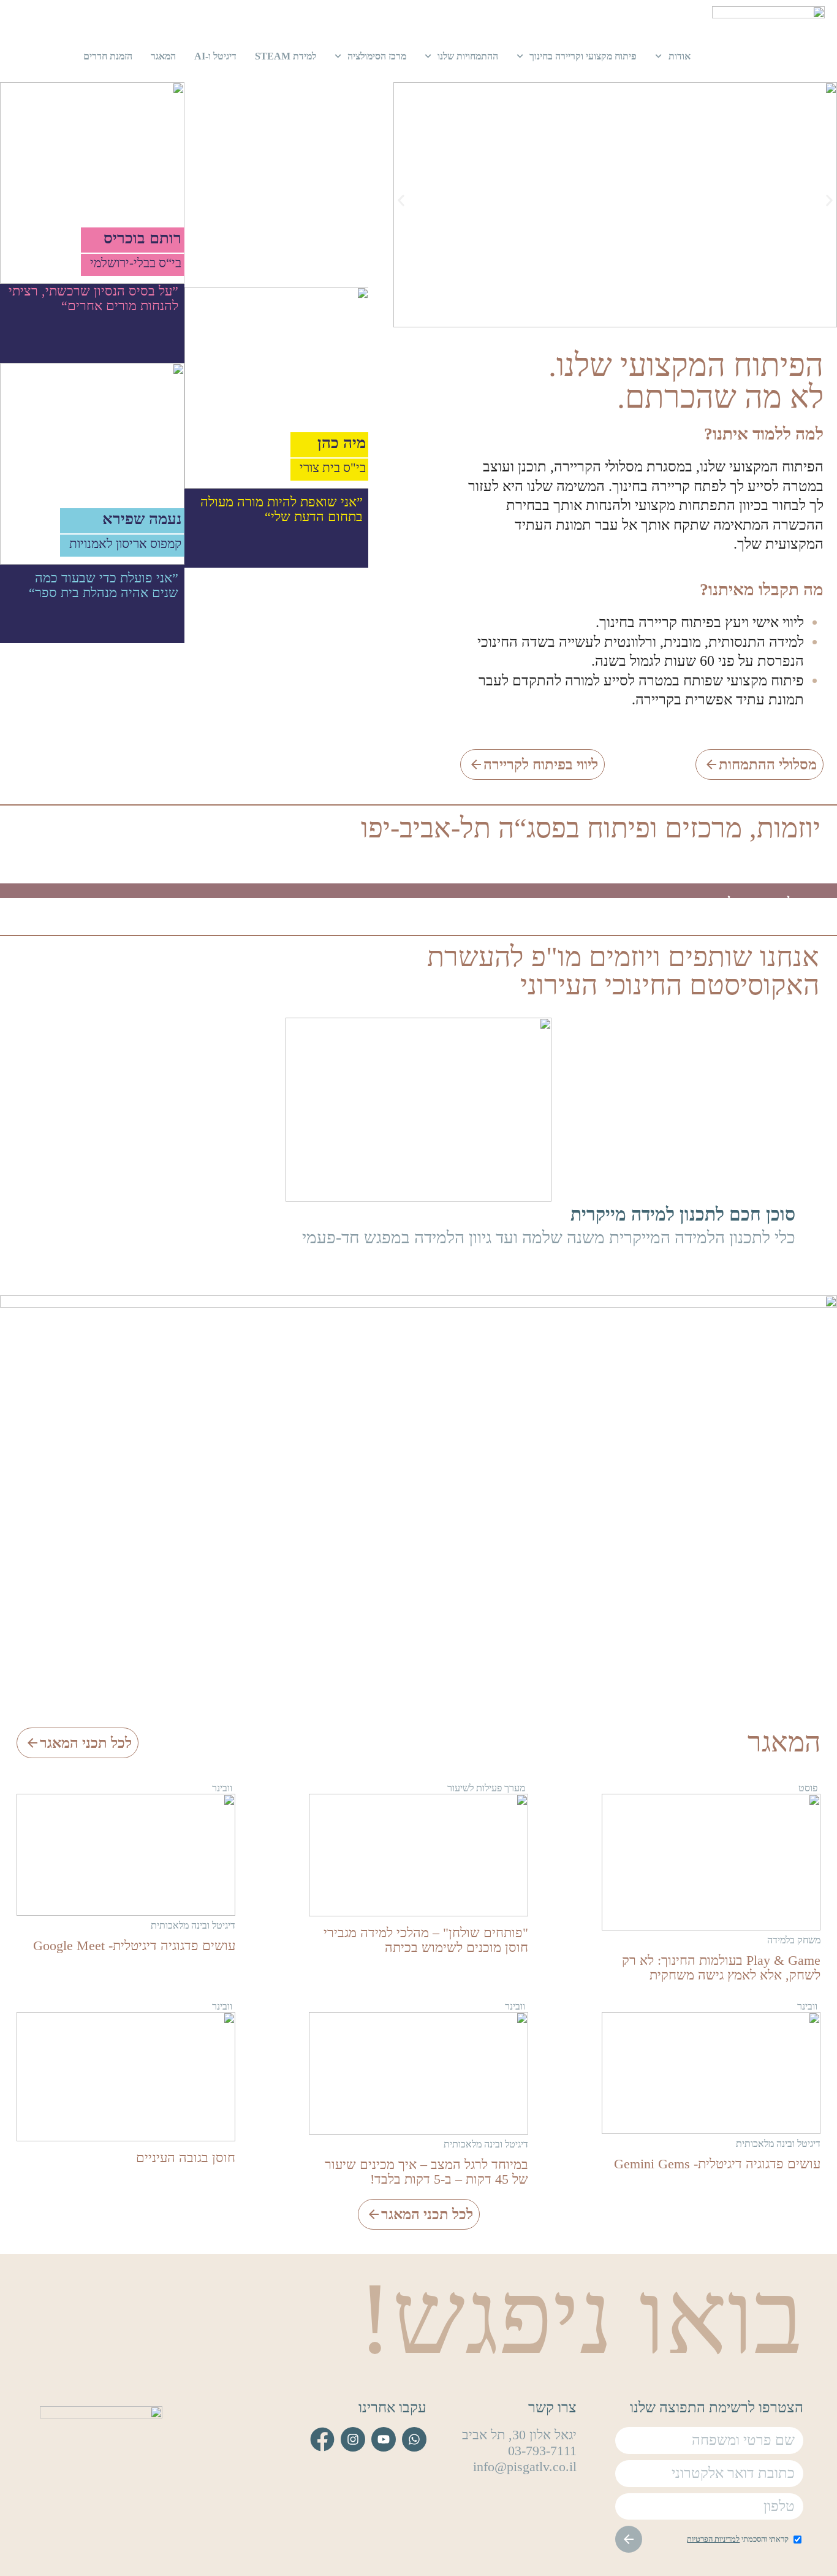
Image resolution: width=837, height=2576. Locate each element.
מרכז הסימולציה (377, 56)
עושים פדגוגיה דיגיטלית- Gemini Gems (717, 2164)
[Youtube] (384, 2439)
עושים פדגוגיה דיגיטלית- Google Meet (134, 1945)
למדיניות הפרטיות (713, 2539)
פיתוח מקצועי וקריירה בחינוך (583, 56)
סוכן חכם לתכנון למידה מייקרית (683, 1214)
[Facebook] (322, 2439)
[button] (401, 201)
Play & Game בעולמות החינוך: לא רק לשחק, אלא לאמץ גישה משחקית (721, 1968)
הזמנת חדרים (108, 56)
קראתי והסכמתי (738, 2539)
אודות (680, 56)
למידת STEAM (286, 56)
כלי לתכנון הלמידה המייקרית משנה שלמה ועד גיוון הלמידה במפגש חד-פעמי (549, 1237)
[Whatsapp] (414, 2439)
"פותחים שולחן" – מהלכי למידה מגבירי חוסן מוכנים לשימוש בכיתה (426, 1940)
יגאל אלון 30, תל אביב (519, 2435)
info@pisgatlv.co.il (525, 2467)
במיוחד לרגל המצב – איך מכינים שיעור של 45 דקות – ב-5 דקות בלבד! (426, 2172)
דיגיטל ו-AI (215, 56)
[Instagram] (353, 2439)
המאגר (163, 56)
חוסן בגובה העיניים (186, 2158)
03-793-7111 (542, 2451)
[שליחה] (629, 2539)
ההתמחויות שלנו (468, 56)
